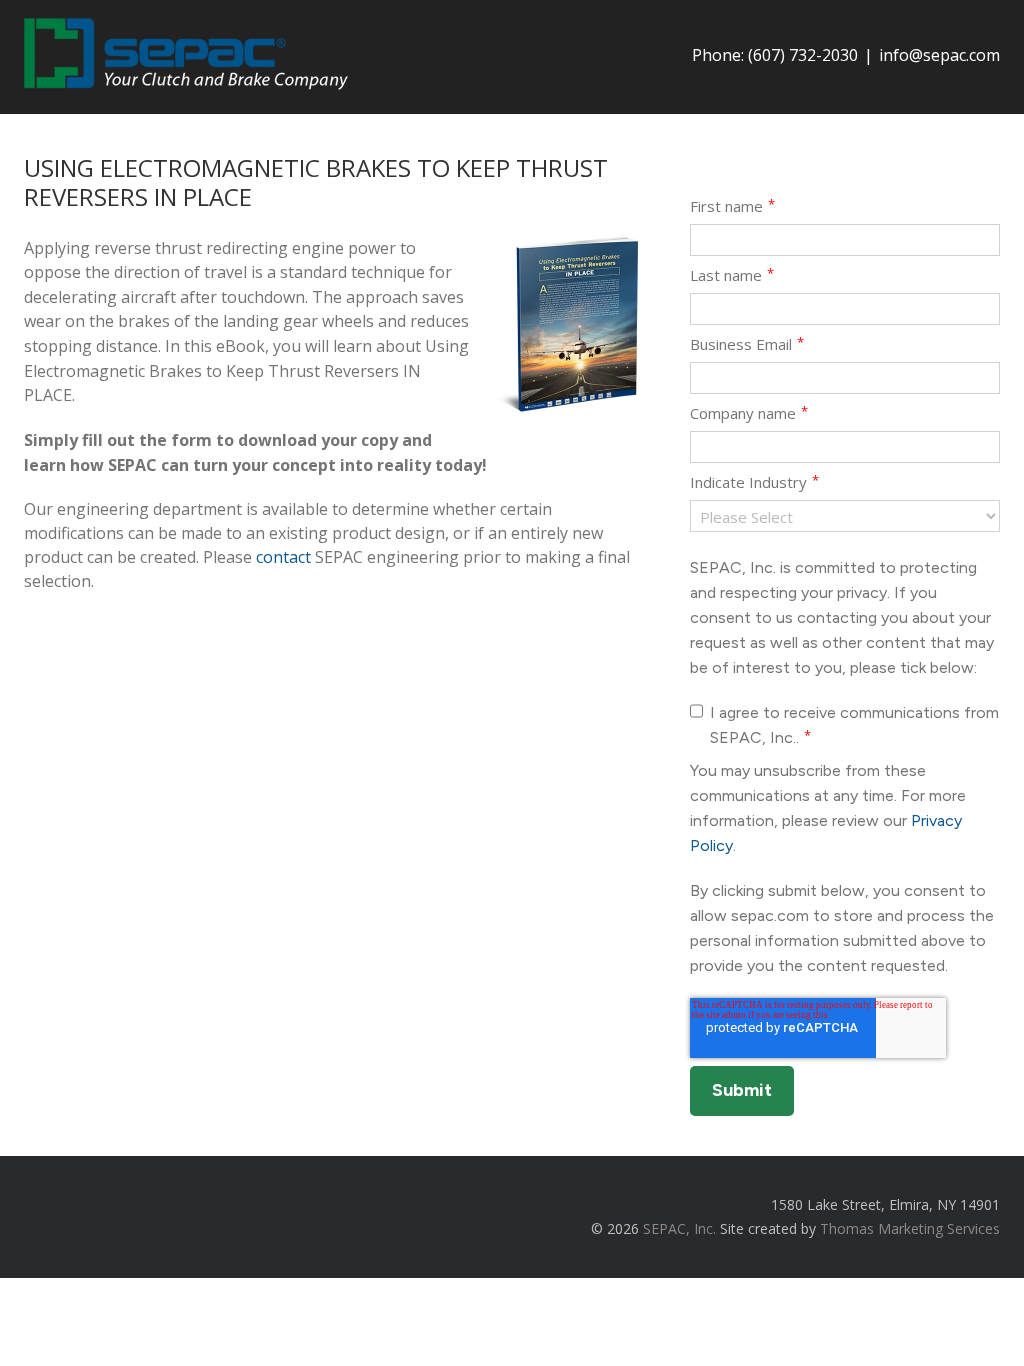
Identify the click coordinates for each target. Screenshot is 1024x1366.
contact (283, 557)
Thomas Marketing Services (910, 1228)
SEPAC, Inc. (679, 1228)
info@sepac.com (939, 55)
